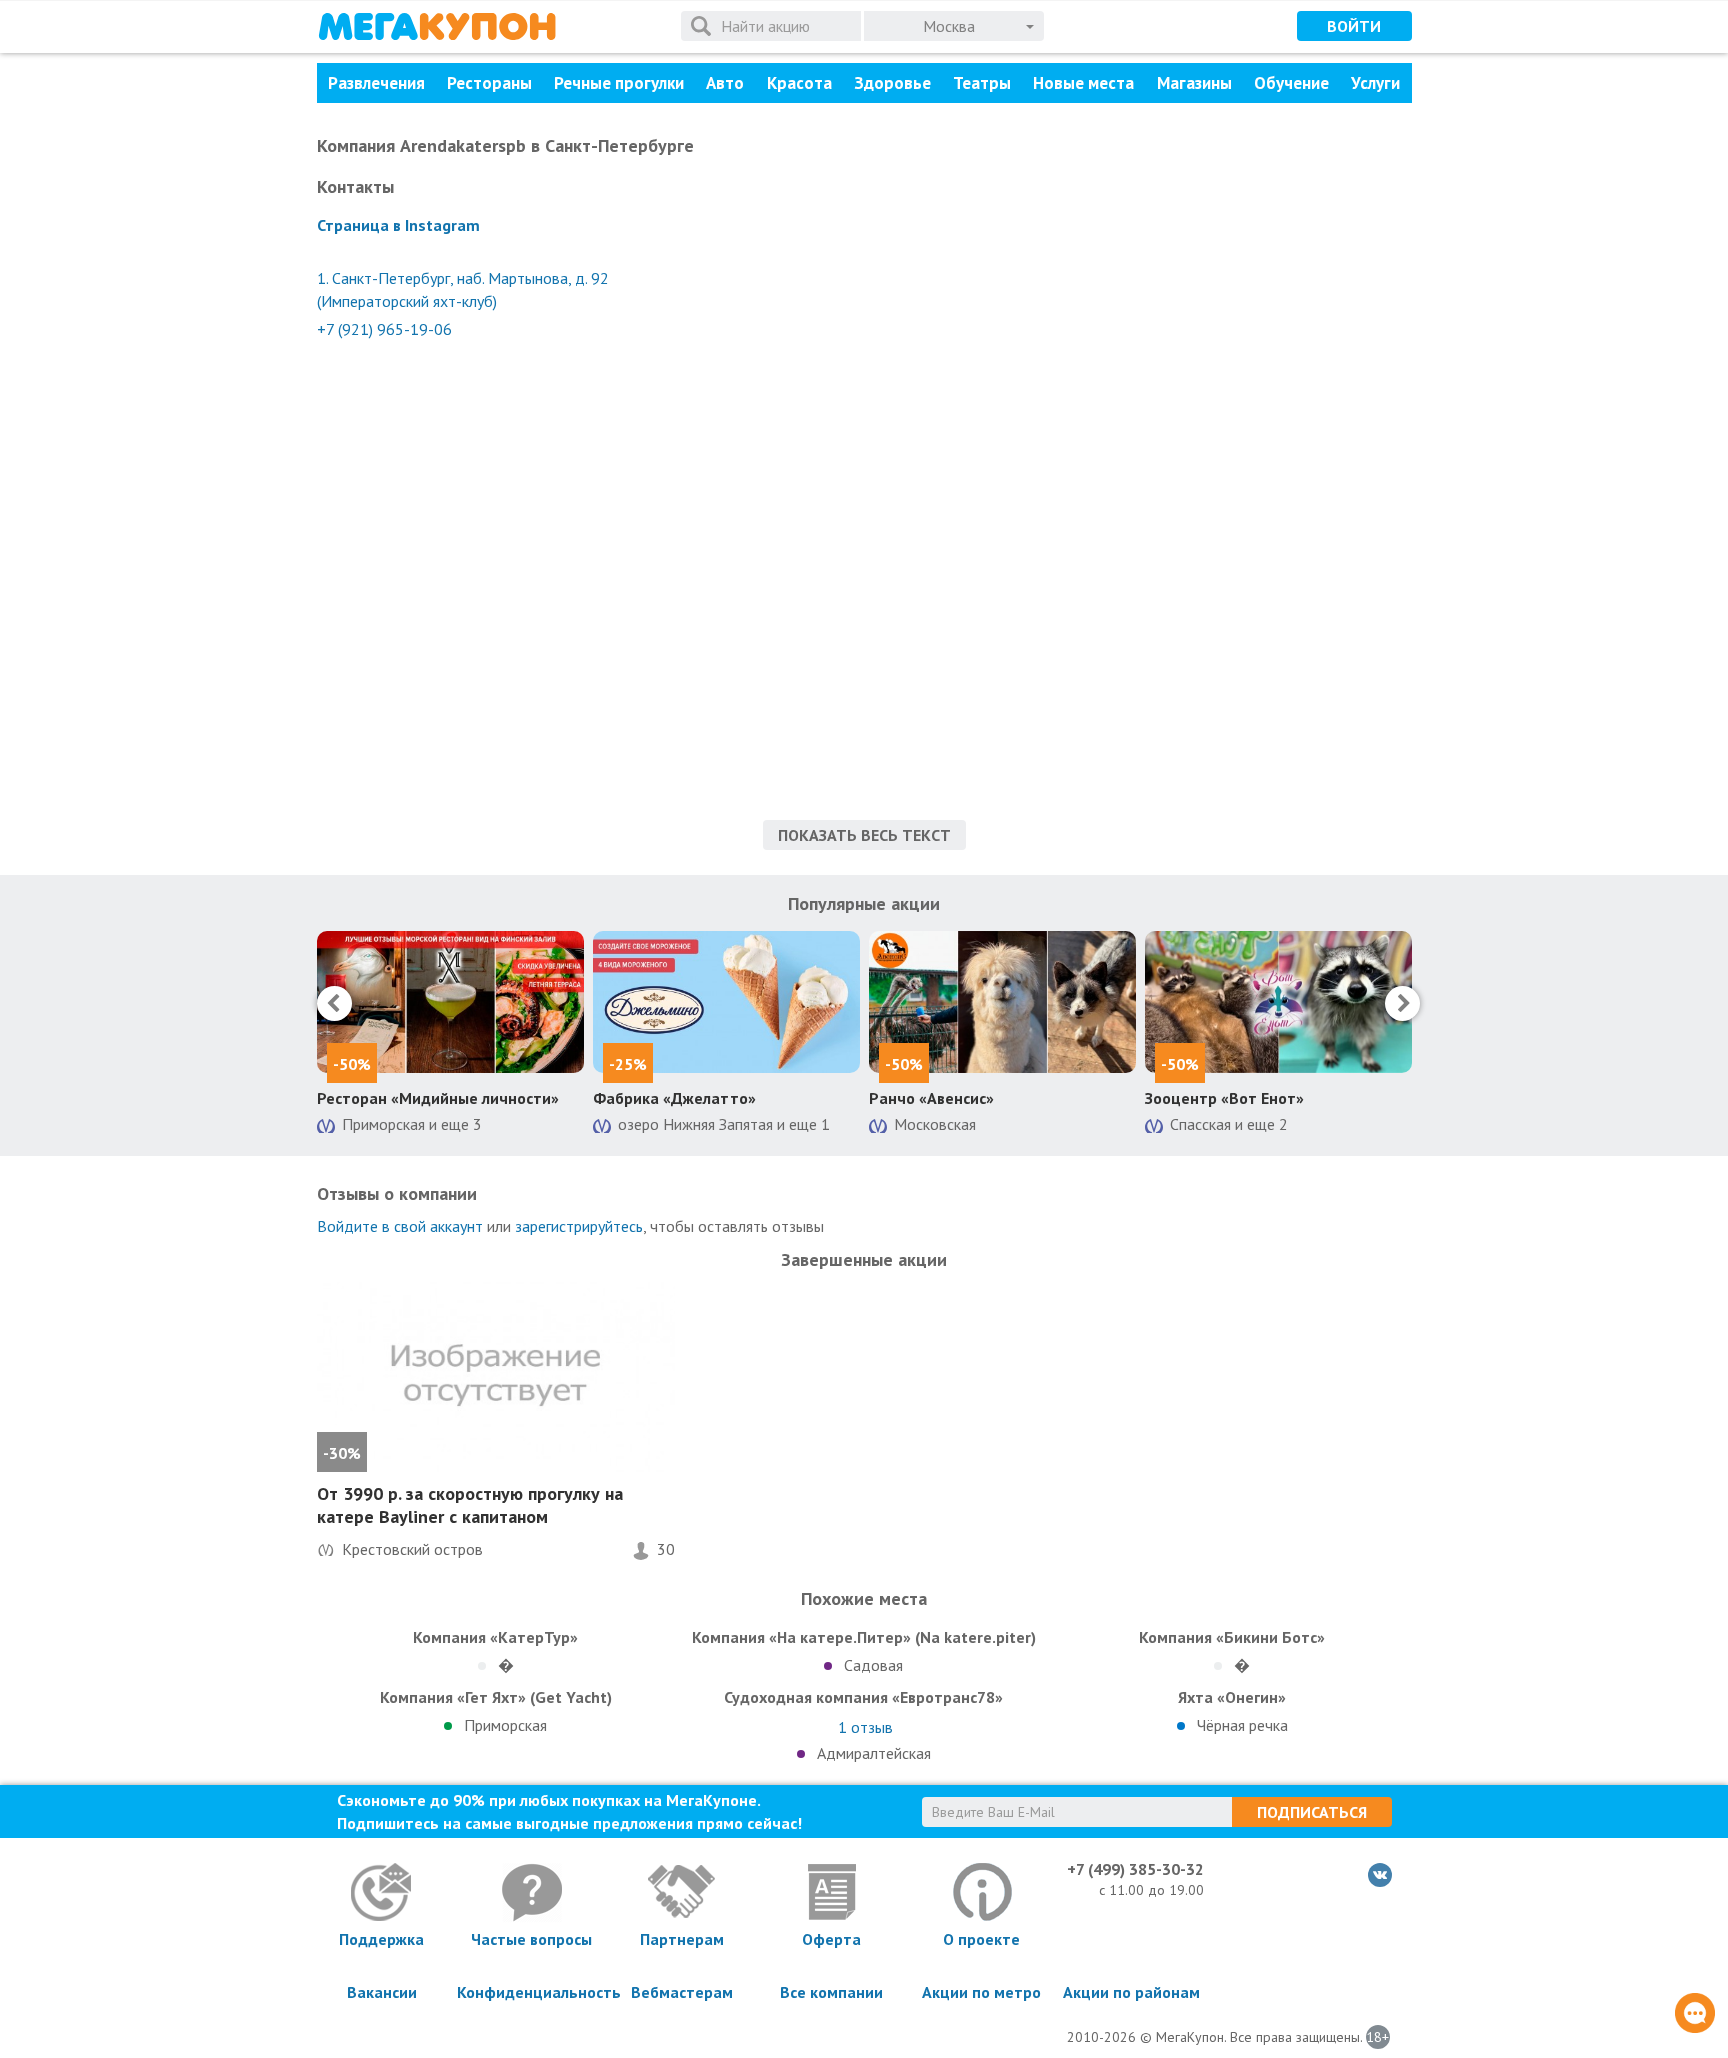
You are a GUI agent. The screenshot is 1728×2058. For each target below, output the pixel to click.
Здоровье (892, 83)
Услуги (1375, 83)
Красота (799, 83)
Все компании (831, 1992)
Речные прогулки (619, 83)
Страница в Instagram (398, 225)
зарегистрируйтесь (579, 1226)
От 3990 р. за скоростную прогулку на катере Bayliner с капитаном (470, 1505)
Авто (725, 83)
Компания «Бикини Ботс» (1232, 1637)
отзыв (865, 1727)
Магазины (1194, 83)
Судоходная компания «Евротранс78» (863, 1697)
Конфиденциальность (532, 1992)
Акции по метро (981, 1992)
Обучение (1291, 83)
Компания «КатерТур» (495, 1637)
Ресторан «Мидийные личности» (438, 1098)
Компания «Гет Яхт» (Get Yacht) (496, 1697)
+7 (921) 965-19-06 (384, 329)
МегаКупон (437, 26)
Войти (1354, 26)
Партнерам (682, 1939)
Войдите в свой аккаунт (400, 1226)
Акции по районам (1131, 1992)
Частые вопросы (531, 1939)
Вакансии (382, 1992)
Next (1402, 1003)
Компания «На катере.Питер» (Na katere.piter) (864, 1637)
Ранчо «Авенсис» (931, 1098)
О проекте (981, 1939)
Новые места (1083, 83)
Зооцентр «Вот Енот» (1224, 1098)
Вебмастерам (682, 1992)
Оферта (831, 1939)
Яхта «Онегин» (1232, 1697)
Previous (334, 1003)
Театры (982, 83)
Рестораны (489, 83)
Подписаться (1312, 1812)
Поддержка (381, 1939)
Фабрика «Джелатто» (674, 1098)
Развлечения (376, 83)
